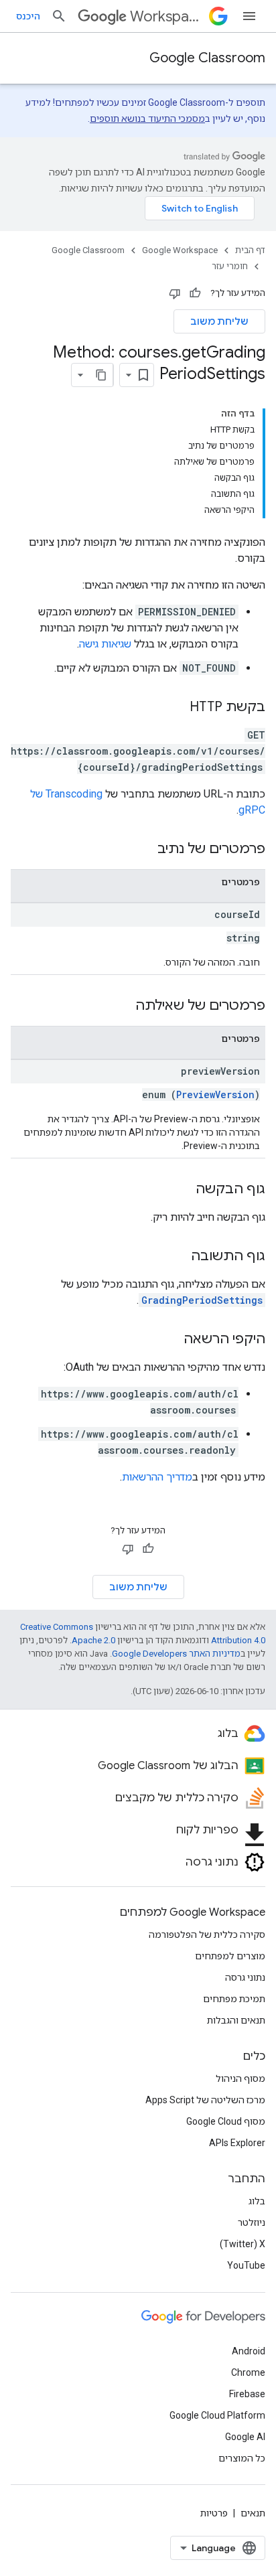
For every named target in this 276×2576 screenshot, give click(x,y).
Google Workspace (180, 250)
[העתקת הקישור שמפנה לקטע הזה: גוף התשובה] (178, 1257)
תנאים (253, 2513)
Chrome (248, 2372)
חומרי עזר (230, 266)
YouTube (246, 2265)
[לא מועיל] (175, 293)
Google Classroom (207, 58)
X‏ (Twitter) (243, 2244)
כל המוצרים (242, 2458)
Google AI (245, 2437)
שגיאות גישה (105, 644)
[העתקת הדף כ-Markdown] (101, 375)
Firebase (247, 2394)
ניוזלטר (252, 2222)
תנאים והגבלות (236, 2020)
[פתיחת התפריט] (249, 16)
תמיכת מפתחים (234, 1999)
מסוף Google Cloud (226, 2121)
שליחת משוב (219, 321)
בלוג (257, 2201)
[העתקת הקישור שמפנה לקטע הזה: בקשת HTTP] (176, 708)
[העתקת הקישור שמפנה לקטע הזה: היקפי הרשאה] (170, 1340)
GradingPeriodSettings (202, 1300)
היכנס (28, 16)
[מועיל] (195, 293)
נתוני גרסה (245, 1977)
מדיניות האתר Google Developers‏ (176, 1654)
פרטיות (214, 2513)
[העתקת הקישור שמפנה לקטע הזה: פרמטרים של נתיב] (144, 850)
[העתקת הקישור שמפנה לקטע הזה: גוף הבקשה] (182, 1190)
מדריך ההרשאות (157, 1477)
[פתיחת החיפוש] (59, 16)
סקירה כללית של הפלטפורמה (207, 1935)
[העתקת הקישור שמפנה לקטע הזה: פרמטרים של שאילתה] (122, 1006)
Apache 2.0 (93, 1640)
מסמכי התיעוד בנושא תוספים (147, 119)
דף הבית (250, 250)
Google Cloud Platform (217, 2415)
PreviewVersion (215, 1094)
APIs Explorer (237, 2143)
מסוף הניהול (240, 2078)
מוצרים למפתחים (230, 1956)
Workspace (167, 16)
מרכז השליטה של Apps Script (205, 2100)
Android (249, 2351)
